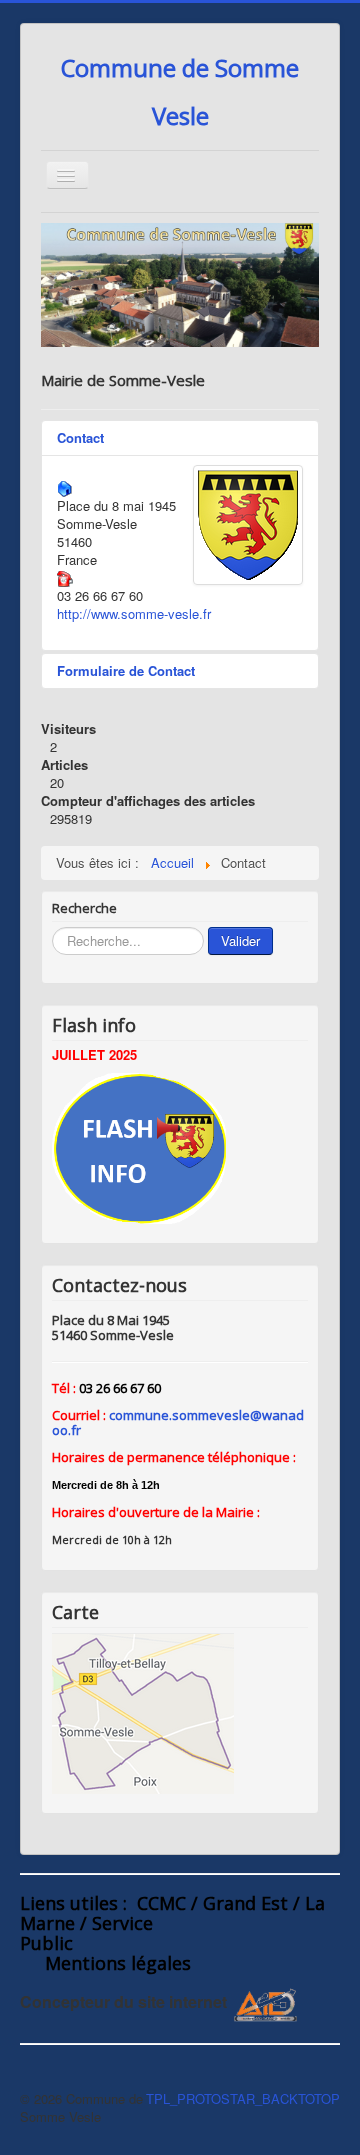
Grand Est (245, 1903)
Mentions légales (118, 1963)
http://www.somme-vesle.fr (134, 613)
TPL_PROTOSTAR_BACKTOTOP (243, 2098)
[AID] (266, 2002)
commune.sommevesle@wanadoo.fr (178, 1422)
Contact (80, 437)
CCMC (161, 1903)
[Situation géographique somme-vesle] (143, 1711)
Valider (240, 940)
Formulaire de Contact (126, 670)
